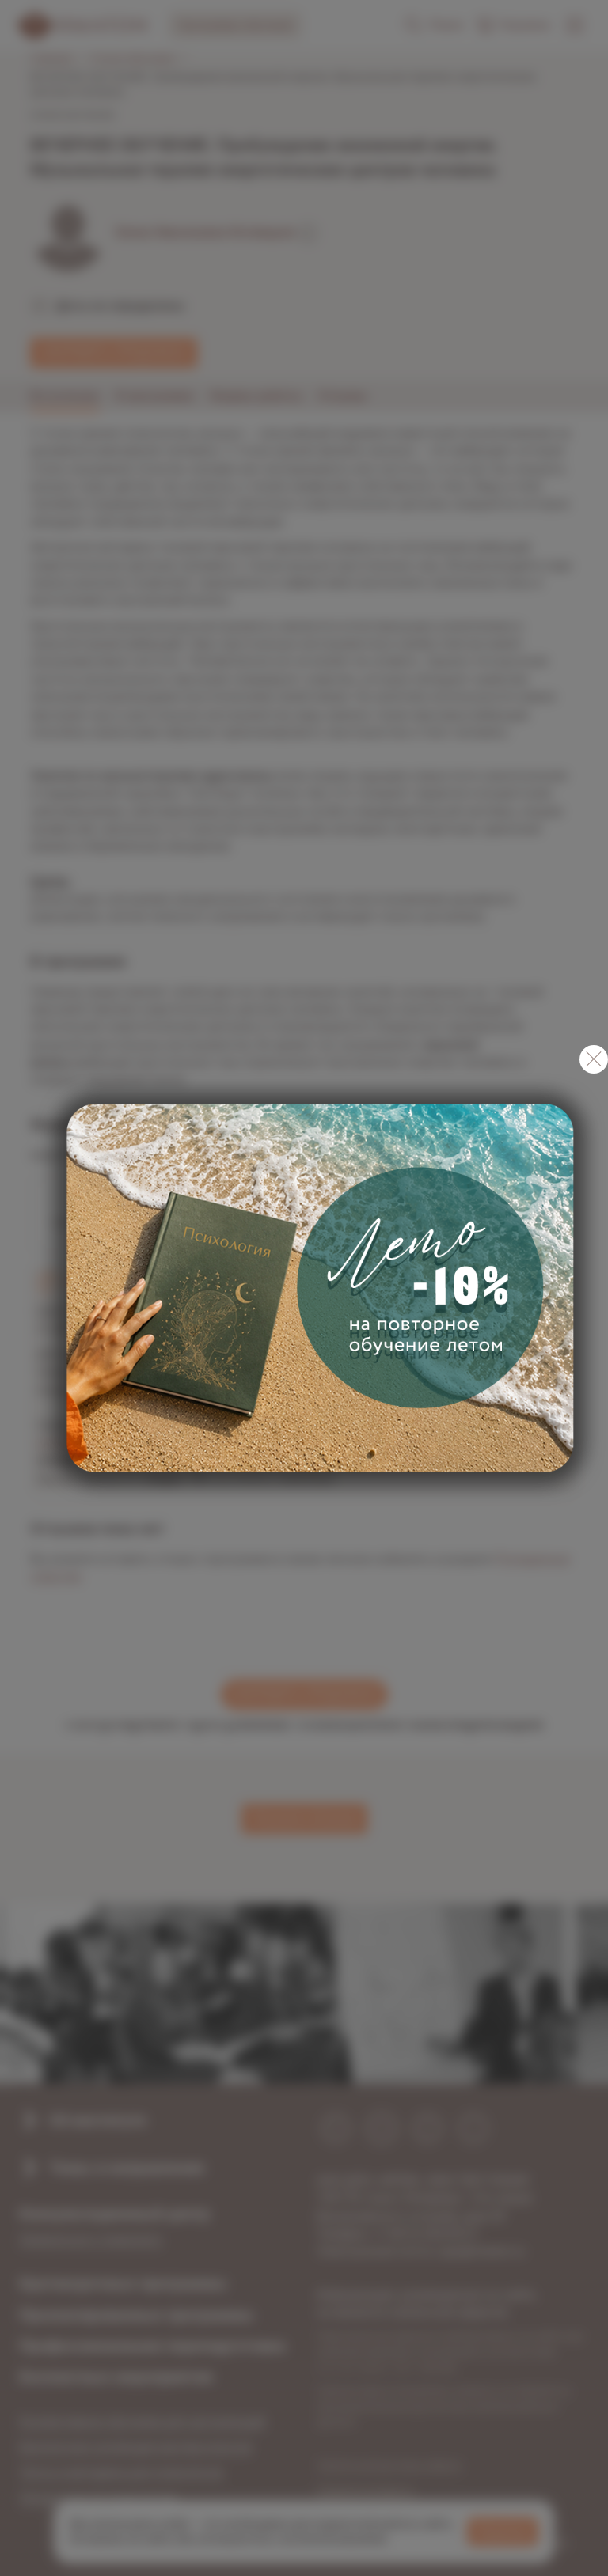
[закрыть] (594, 1059)
